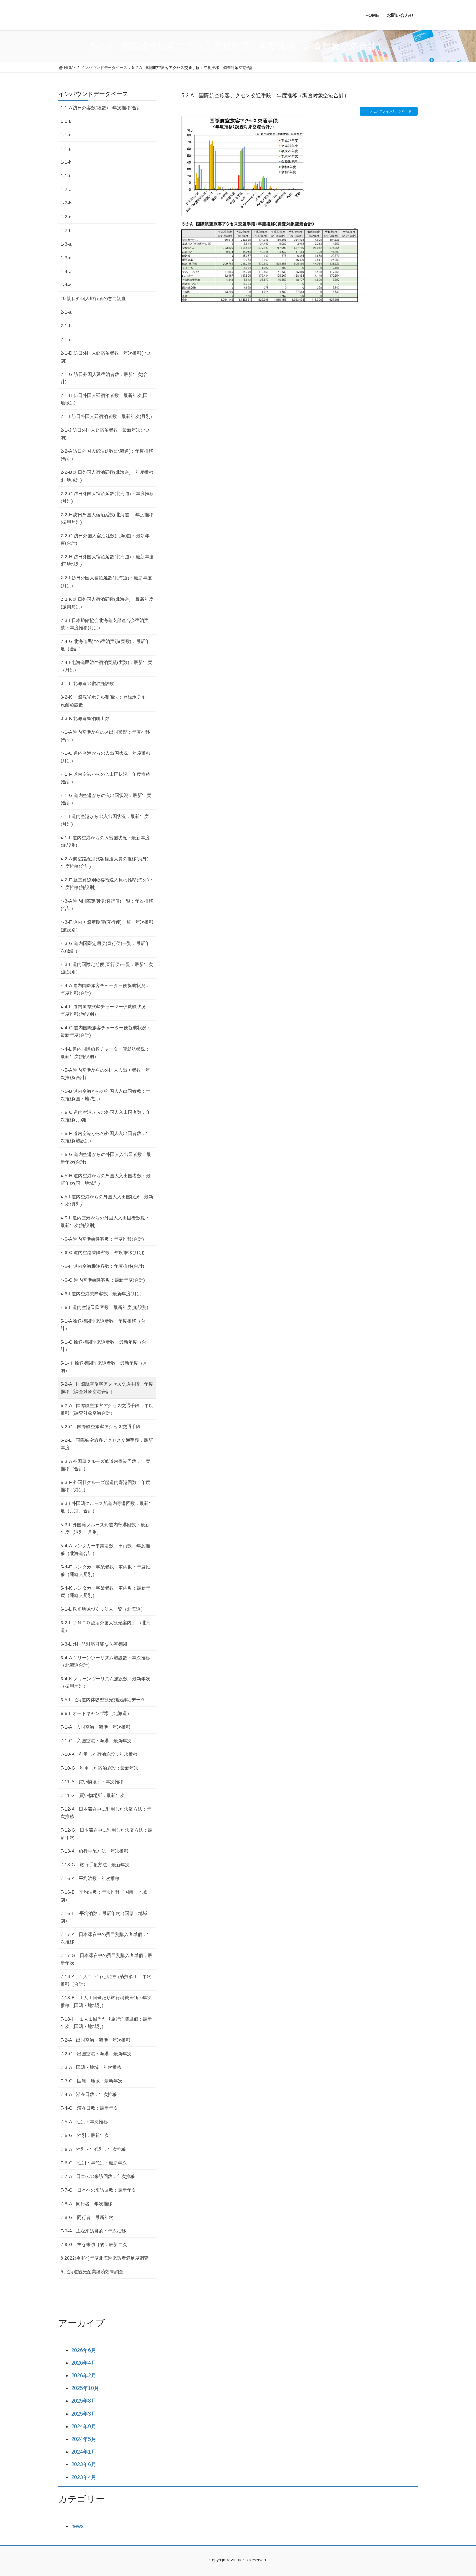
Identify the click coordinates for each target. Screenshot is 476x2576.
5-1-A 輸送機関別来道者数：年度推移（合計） (103, 1325)
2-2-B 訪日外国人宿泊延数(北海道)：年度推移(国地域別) (107, 476)
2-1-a (66, 312)
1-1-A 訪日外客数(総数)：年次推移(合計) (102, 108)
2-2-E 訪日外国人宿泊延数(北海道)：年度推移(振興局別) (107, 518)
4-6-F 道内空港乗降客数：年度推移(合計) (102, 1266)
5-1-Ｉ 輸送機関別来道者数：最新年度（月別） (104, 1367)
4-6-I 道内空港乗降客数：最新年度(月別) (102, 1294)
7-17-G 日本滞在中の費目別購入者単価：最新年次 (106, 1959)
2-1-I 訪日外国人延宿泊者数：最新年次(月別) (106, 416)
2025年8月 (84, 2401)
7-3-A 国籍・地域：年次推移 (91, 2067)
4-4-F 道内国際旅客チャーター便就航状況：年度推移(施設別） (105, 1010)
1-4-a (66, 271)
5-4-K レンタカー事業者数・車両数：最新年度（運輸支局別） (105, 1592)
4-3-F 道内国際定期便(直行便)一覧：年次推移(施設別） (107, 926)
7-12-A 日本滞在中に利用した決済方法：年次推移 (106, 1813)
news (77, 2526)
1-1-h (66, 162)
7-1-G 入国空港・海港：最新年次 (96, 1741)
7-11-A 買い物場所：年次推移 (92, 1782)
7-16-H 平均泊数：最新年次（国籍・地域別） (104, 1917)
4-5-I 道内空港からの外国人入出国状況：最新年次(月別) (107, 1201)
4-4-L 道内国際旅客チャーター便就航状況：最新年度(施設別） (105, 1053)
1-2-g (66, 217)
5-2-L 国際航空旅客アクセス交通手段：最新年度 (107, 1444)
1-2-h (66, 230)
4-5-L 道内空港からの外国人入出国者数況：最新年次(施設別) (105, 1222)
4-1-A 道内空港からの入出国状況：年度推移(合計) (105, 736)
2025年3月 (84, 2414)
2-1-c (66, 339)
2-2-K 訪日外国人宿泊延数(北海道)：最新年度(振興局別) (107, 603)
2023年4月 (84, 2477)
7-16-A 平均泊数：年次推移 (90, 1878)
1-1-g (66, 148)
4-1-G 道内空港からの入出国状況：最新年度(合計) (106, 799)
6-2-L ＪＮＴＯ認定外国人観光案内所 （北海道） (106, 1626)
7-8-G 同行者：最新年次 (87, 2217)
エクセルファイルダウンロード (389, 111)
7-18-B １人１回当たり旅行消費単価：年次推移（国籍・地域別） (106, 2001)
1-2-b (66, 203)
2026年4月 (84, 2363)
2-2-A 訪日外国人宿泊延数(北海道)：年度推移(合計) (107, 455)
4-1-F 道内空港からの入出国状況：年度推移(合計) (105, 778)
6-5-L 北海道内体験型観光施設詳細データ (103, 1700)
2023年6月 (84, 2464)
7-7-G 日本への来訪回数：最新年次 (98, 2190)
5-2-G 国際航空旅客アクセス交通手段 (101, 1427)
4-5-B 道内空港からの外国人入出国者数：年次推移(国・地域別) (105, 1095)
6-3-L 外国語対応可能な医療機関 (94, 1644)
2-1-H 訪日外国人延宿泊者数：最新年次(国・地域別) (106, 399)
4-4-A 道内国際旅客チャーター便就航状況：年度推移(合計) (105, 989)
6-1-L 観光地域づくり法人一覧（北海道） (103, 1609)
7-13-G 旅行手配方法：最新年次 (95, 1865)
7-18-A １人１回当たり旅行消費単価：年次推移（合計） (106, 1980)
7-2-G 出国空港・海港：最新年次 (96, 2054)
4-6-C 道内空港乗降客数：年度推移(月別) (103, 1253)
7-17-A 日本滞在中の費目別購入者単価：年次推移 (106, 1938)
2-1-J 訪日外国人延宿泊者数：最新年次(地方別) (106, 434)
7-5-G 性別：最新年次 (85, 2135)
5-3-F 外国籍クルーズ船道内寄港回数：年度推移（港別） (105, 1486)
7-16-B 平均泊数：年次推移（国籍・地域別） (104, 1896)
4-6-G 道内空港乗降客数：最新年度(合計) (103, 1280)
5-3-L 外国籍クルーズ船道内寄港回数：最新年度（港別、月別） (105, 1528)
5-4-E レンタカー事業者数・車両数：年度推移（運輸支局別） (105, 1571)
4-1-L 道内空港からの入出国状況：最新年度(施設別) (105, 841)
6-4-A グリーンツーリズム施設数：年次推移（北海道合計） (105, 1661)
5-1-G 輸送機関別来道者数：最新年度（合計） (103, 1346)
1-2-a (66, 189)
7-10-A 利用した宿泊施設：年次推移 (99, 1754)
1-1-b (66, 121)
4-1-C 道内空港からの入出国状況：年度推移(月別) (106, 757)
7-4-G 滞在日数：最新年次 (89, 2108)
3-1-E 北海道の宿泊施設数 (87, 683)
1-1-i (65, 176)
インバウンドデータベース (93, 94)
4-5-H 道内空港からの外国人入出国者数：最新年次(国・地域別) (106, 1179)
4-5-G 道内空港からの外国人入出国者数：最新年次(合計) (106, 1158)
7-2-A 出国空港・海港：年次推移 (96, 2040)
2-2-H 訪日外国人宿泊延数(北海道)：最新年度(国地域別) (107, 560)
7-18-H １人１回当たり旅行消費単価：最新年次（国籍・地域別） (106, 2023)
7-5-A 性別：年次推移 (84, 2122)
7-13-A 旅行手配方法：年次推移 (95, 1851)
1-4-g (66, 285)
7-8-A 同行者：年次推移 (86, 2204)
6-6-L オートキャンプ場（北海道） (96, 1713)
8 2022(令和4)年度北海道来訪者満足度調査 (105, 2258)
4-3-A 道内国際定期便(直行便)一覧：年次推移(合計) (107, 905)
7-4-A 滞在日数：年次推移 (89, 2094)
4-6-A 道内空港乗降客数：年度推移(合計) (102, 1239)
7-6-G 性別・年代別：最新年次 (94, 2163)
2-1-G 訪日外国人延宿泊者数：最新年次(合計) (104, 378)
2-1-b (66, 326)
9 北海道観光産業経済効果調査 (92, 2272)
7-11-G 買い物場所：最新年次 (93, 1795)
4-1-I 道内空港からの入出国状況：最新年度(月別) (105, 820)
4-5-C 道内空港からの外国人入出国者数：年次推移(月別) (106, 1116)
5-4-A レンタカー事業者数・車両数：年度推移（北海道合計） (105, 1550)
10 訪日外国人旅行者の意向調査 (93, 298)
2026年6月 (84, 2350)
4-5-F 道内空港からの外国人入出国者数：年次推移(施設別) (105, 1137)
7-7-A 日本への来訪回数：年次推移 (98, 2176)
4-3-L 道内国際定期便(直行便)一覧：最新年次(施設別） (107, 968)
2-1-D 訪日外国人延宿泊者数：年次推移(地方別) (106, 357)
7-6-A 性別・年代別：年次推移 (93, 2149)
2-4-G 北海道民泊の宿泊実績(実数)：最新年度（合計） (105, 645)
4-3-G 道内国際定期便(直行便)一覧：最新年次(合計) (105, 947)
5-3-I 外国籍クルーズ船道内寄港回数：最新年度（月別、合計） (107, 1507)
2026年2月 (84, 2376)
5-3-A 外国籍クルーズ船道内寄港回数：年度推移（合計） (105, 1465)
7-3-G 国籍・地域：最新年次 (91, 2081)
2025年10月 (85, 2388)
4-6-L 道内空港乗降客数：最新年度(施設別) (104, 1307)
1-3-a (66, 244)
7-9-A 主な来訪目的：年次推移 (93, 2231)
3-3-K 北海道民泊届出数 (85, 718)
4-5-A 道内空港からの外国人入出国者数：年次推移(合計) (105, 1074)
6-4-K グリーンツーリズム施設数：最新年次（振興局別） (105, 1682)
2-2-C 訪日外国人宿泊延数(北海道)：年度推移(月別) (107, 497)
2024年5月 (84, 2439)
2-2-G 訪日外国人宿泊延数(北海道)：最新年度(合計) (105, 539)
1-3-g (66, 258)
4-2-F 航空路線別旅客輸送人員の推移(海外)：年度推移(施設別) (107, 884)
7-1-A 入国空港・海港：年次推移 (96, 1727)
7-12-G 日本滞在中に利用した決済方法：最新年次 (106, 1834)
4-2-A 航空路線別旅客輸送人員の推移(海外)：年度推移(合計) (107, 863)
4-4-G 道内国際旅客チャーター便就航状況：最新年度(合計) (106, 1031)
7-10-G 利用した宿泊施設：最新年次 (100, 1768)
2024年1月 (84, 2452)
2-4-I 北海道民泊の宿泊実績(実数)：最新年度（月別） (106, 666)
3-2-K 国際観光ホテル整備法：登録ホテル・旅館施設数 (105, 701)
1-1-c (66, 135)
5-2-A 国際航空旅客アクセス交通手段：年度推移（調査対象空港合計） (107, 1388)
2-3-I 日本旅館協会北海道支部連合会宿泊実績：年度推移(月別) (105, 624)
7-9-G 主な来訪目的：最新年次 (94, 2244)
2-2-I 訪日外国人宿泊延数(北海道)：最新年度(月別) (106, 582)
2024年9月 (84, 2426)
